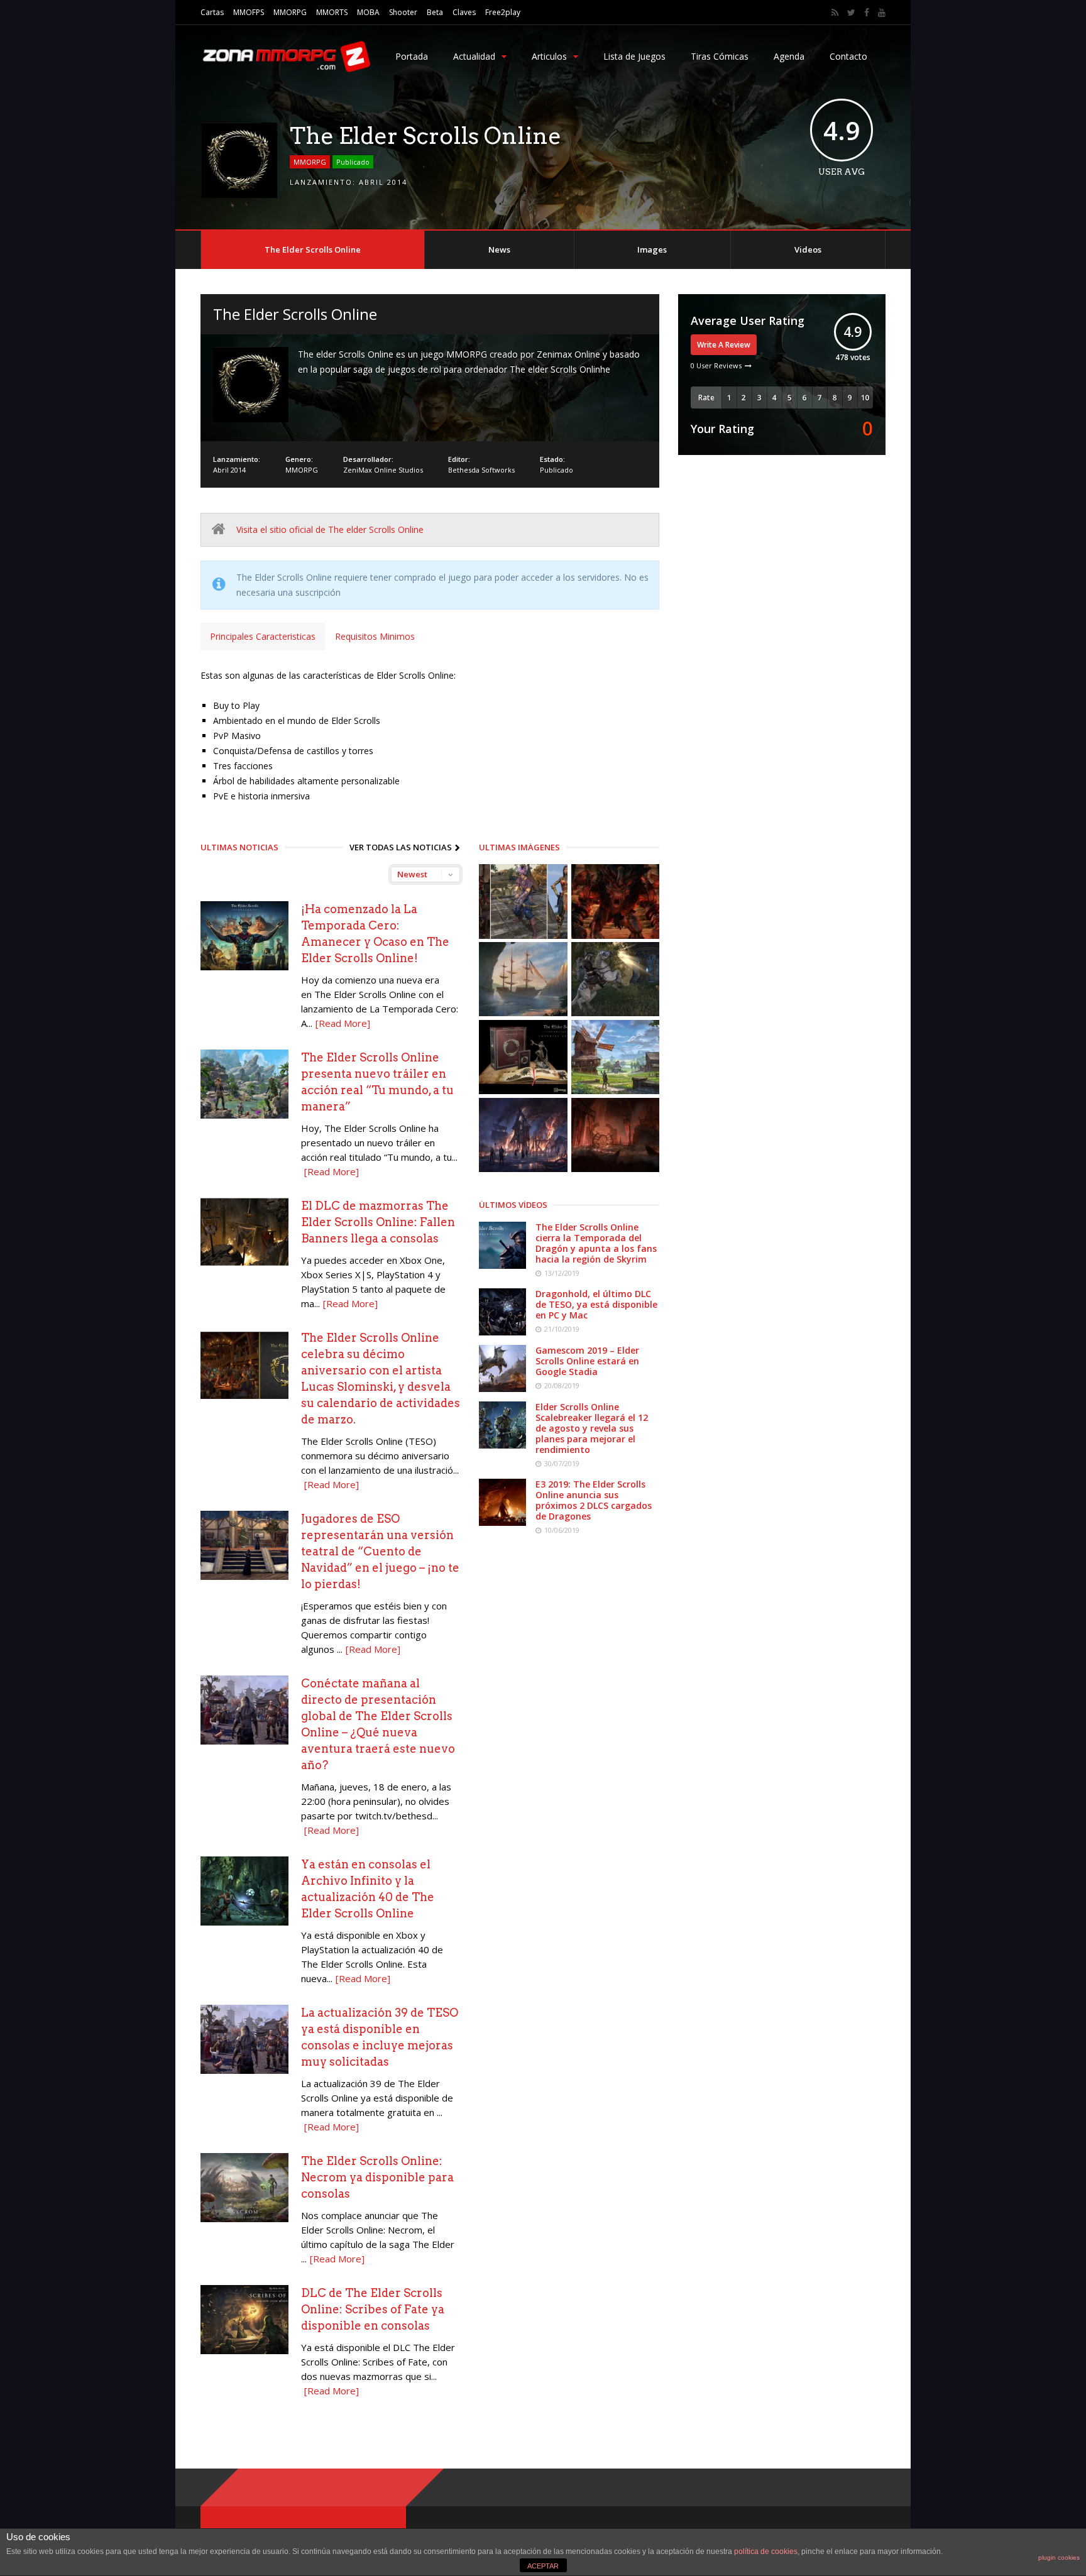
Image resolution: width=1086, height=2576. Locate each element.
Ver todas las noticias (401, 847)
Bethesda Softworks (481, 470)
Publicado (353, 162)
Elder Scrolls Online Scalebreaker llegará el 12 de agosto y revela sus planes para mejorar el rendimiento (592, 1428)
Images (652, 249)
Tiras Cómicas (720, 56)
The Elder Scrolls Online (313, 249)
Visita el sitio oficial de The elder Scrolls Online (330, 529)
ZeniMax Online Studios (383, 470)
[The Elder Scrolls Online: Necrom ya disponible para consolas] (244, 2219)
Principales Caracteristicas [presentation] (263, 636)
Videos (808, 249)
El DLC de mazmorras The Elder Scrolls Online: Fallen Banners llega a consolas (378, 1222)
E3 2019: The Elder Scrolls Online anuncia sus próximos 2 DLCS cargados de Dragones (594, 1500)
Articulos (549, 56)
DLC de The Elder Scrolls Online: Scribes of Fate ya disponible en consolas (373, 2309)
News (499, 249)
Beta (435, 12)
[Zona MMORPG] (285, 69)
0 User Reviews (716, 365)
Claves (464, 12)
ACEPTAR (543, 2566)
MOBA (368, 12)
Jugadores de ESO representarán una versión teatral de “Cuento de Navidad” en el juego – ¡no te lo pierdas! (380, 1551)
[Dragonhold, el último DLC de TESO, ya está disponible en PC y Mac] (502, 1332)
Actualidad (474, 56)
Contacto (848, 56)
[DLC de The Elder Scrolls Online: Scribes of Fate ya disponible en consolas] (244, 2351)
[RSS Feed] (835, 13)
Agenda (789, 56)
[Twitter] (851, 13)
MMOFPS (249, 12)
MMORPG (290, 12)
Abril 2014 (383, 182)
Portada (412, 56)
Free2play (503, 12)
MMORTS (332, 12)
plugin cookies (1059, 2557)
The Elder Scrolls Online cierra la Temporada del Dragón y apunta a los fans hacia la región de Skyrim (596, 1243)
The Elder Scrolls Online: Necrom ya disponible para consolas (377, 2177)
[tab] (263, 637)
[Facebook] (867, 13)
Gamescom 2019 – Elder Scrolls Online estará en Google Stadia (587, 1361)
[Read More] (343, 1023)
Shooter (403, 12)
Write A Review (724, 345)
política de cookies (766, 2551)
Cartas (212, 12)
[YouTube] (882, 13)
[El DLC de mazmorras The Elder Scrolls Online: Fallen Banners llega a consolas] (244, 1263)
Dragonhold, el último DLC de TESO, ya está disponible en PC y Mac (596, 1304)
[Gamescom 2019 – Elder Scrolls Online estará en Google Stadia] (502, 1389)
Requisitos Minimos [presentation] (375, 636)
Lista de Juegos (634, 56)
